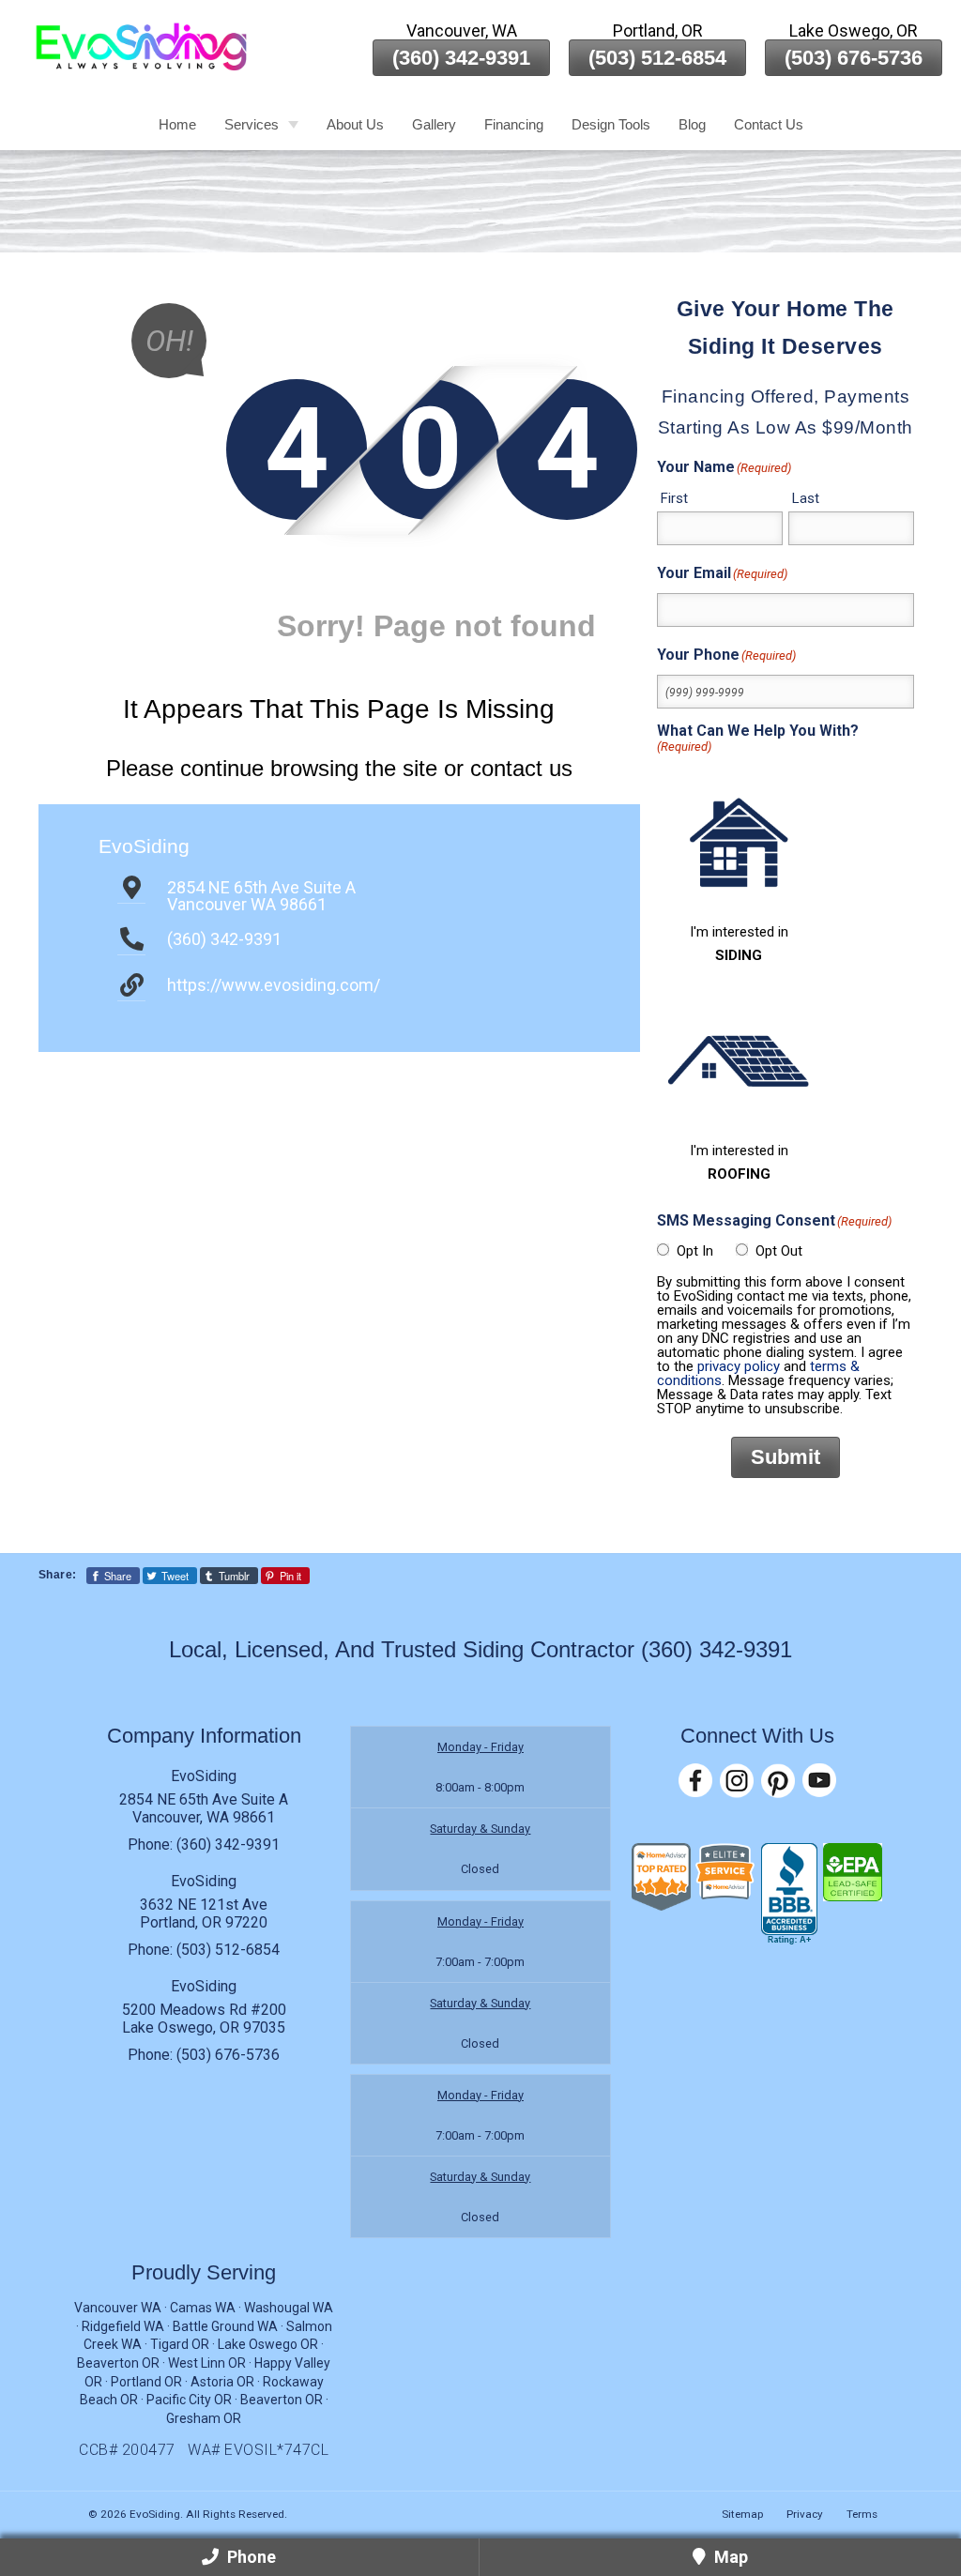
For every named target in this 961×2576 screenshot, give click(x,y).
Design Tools (611, 124)
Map (729, 2557)
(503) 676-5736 (854, 58)
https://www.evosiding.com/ (274, 985)
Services (252, 124)
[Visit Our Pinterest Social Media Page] (778, 1781)
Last (806, 498)
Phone (250, 2557)
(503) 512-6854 (657, 58)
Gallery (434, 124)
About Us (355, 124)
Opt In (695, 1251)
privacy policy (739, 1366)
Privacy (805, 2514)
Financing (514, 124)
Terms (862, 2514)
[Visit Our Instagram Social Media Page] (737, 1781)
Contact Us (769, 124)
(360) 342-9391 (461, 58)
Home (177, 124)
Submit (786, 1457)
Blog (692, 124)
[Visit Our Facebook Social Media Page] (695, 1781)
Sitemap (742, 2514)
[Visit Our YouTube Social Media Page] (819, 1781)
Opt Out (779, 1251)
